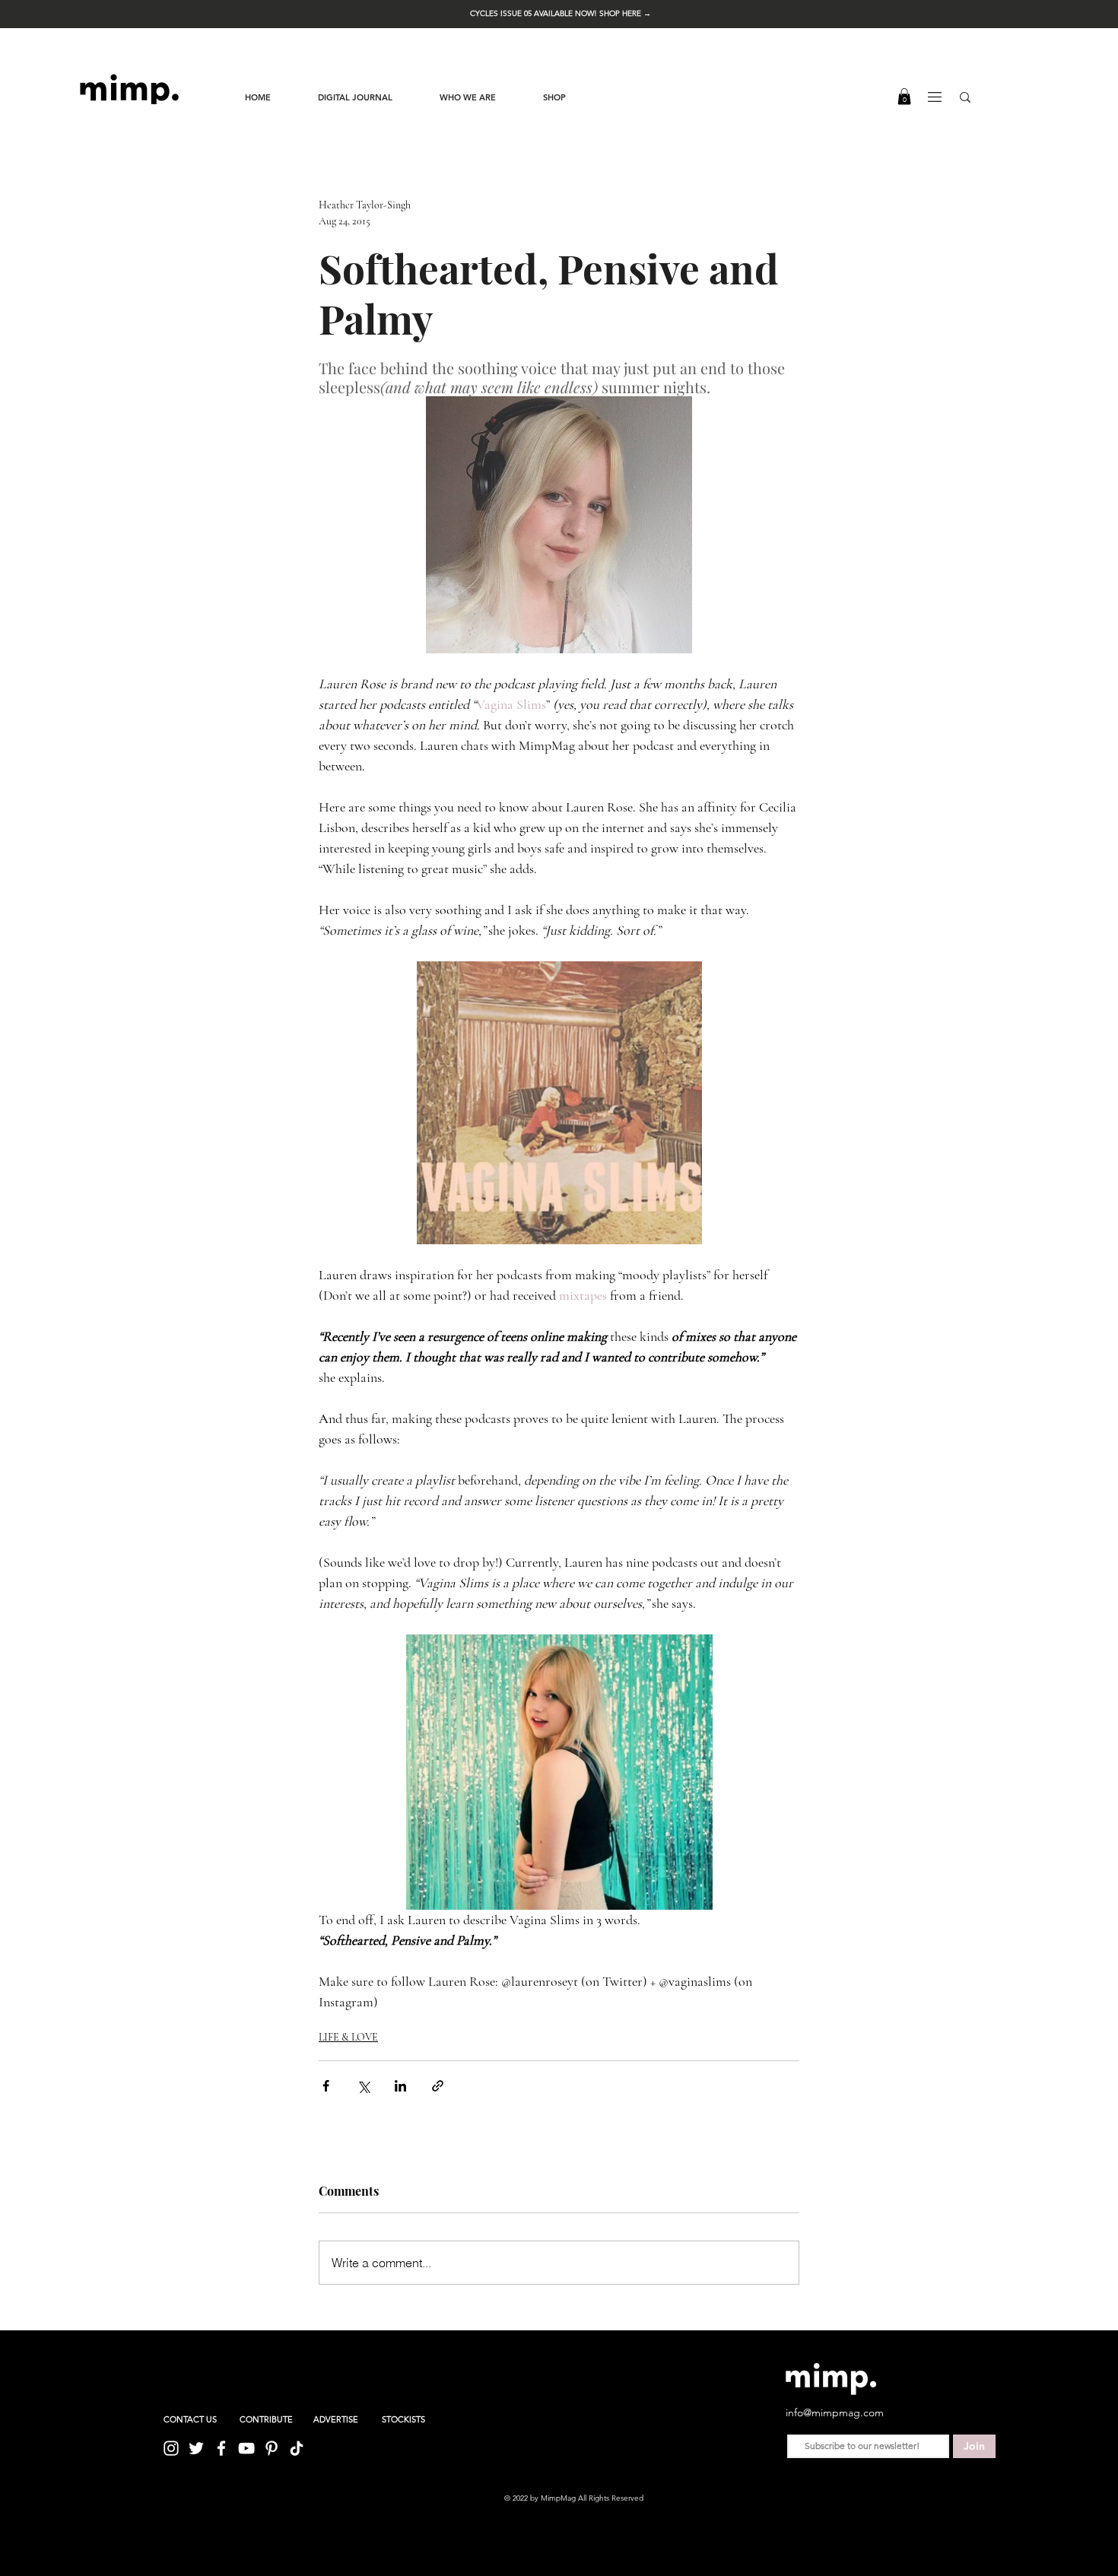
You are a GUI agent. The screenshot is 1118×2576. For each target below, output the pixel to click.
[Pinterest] (272, 2448)
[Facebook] (221, 2448)
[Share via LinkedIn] (400, 2086)
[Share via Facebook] (326, 2086)
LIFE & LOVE (348, 2037)
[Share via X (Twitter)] (363, 2086)
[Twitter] (196, 2448)
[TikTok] (297, 2448)
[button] (561, 13)
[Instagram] (171, 2448)
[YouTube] (246, 2448)
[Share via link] (438, 2086)
